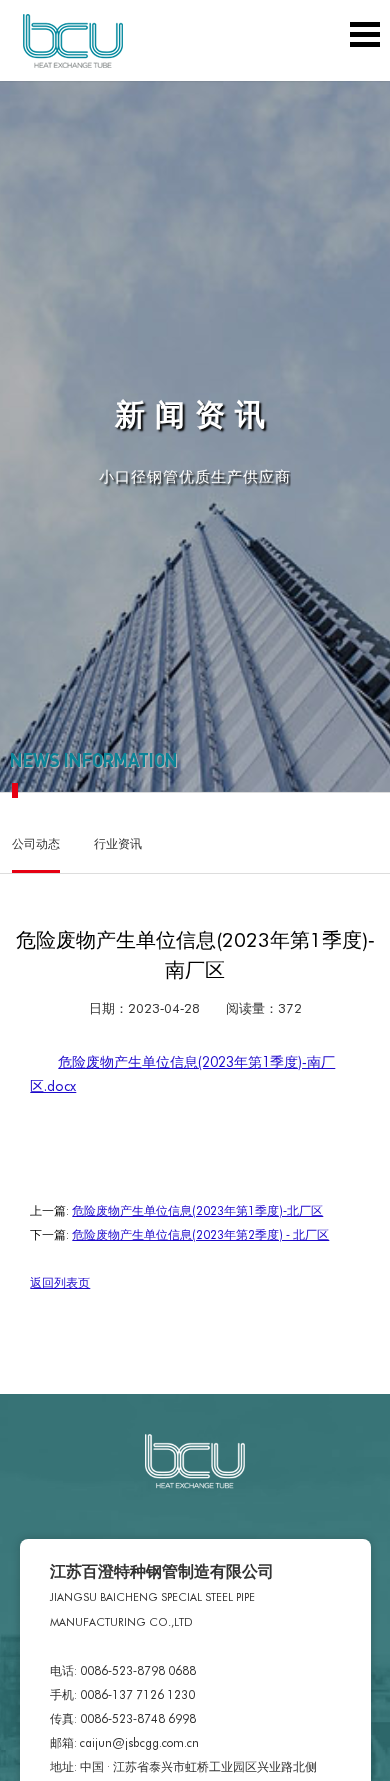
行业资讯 (118, 843)
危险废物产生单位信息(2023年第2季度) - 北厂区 (200, 1234)
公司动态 (36, 843)
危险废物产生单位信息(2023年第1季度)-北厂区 (197, 1210)
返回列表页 (60, 1282)
